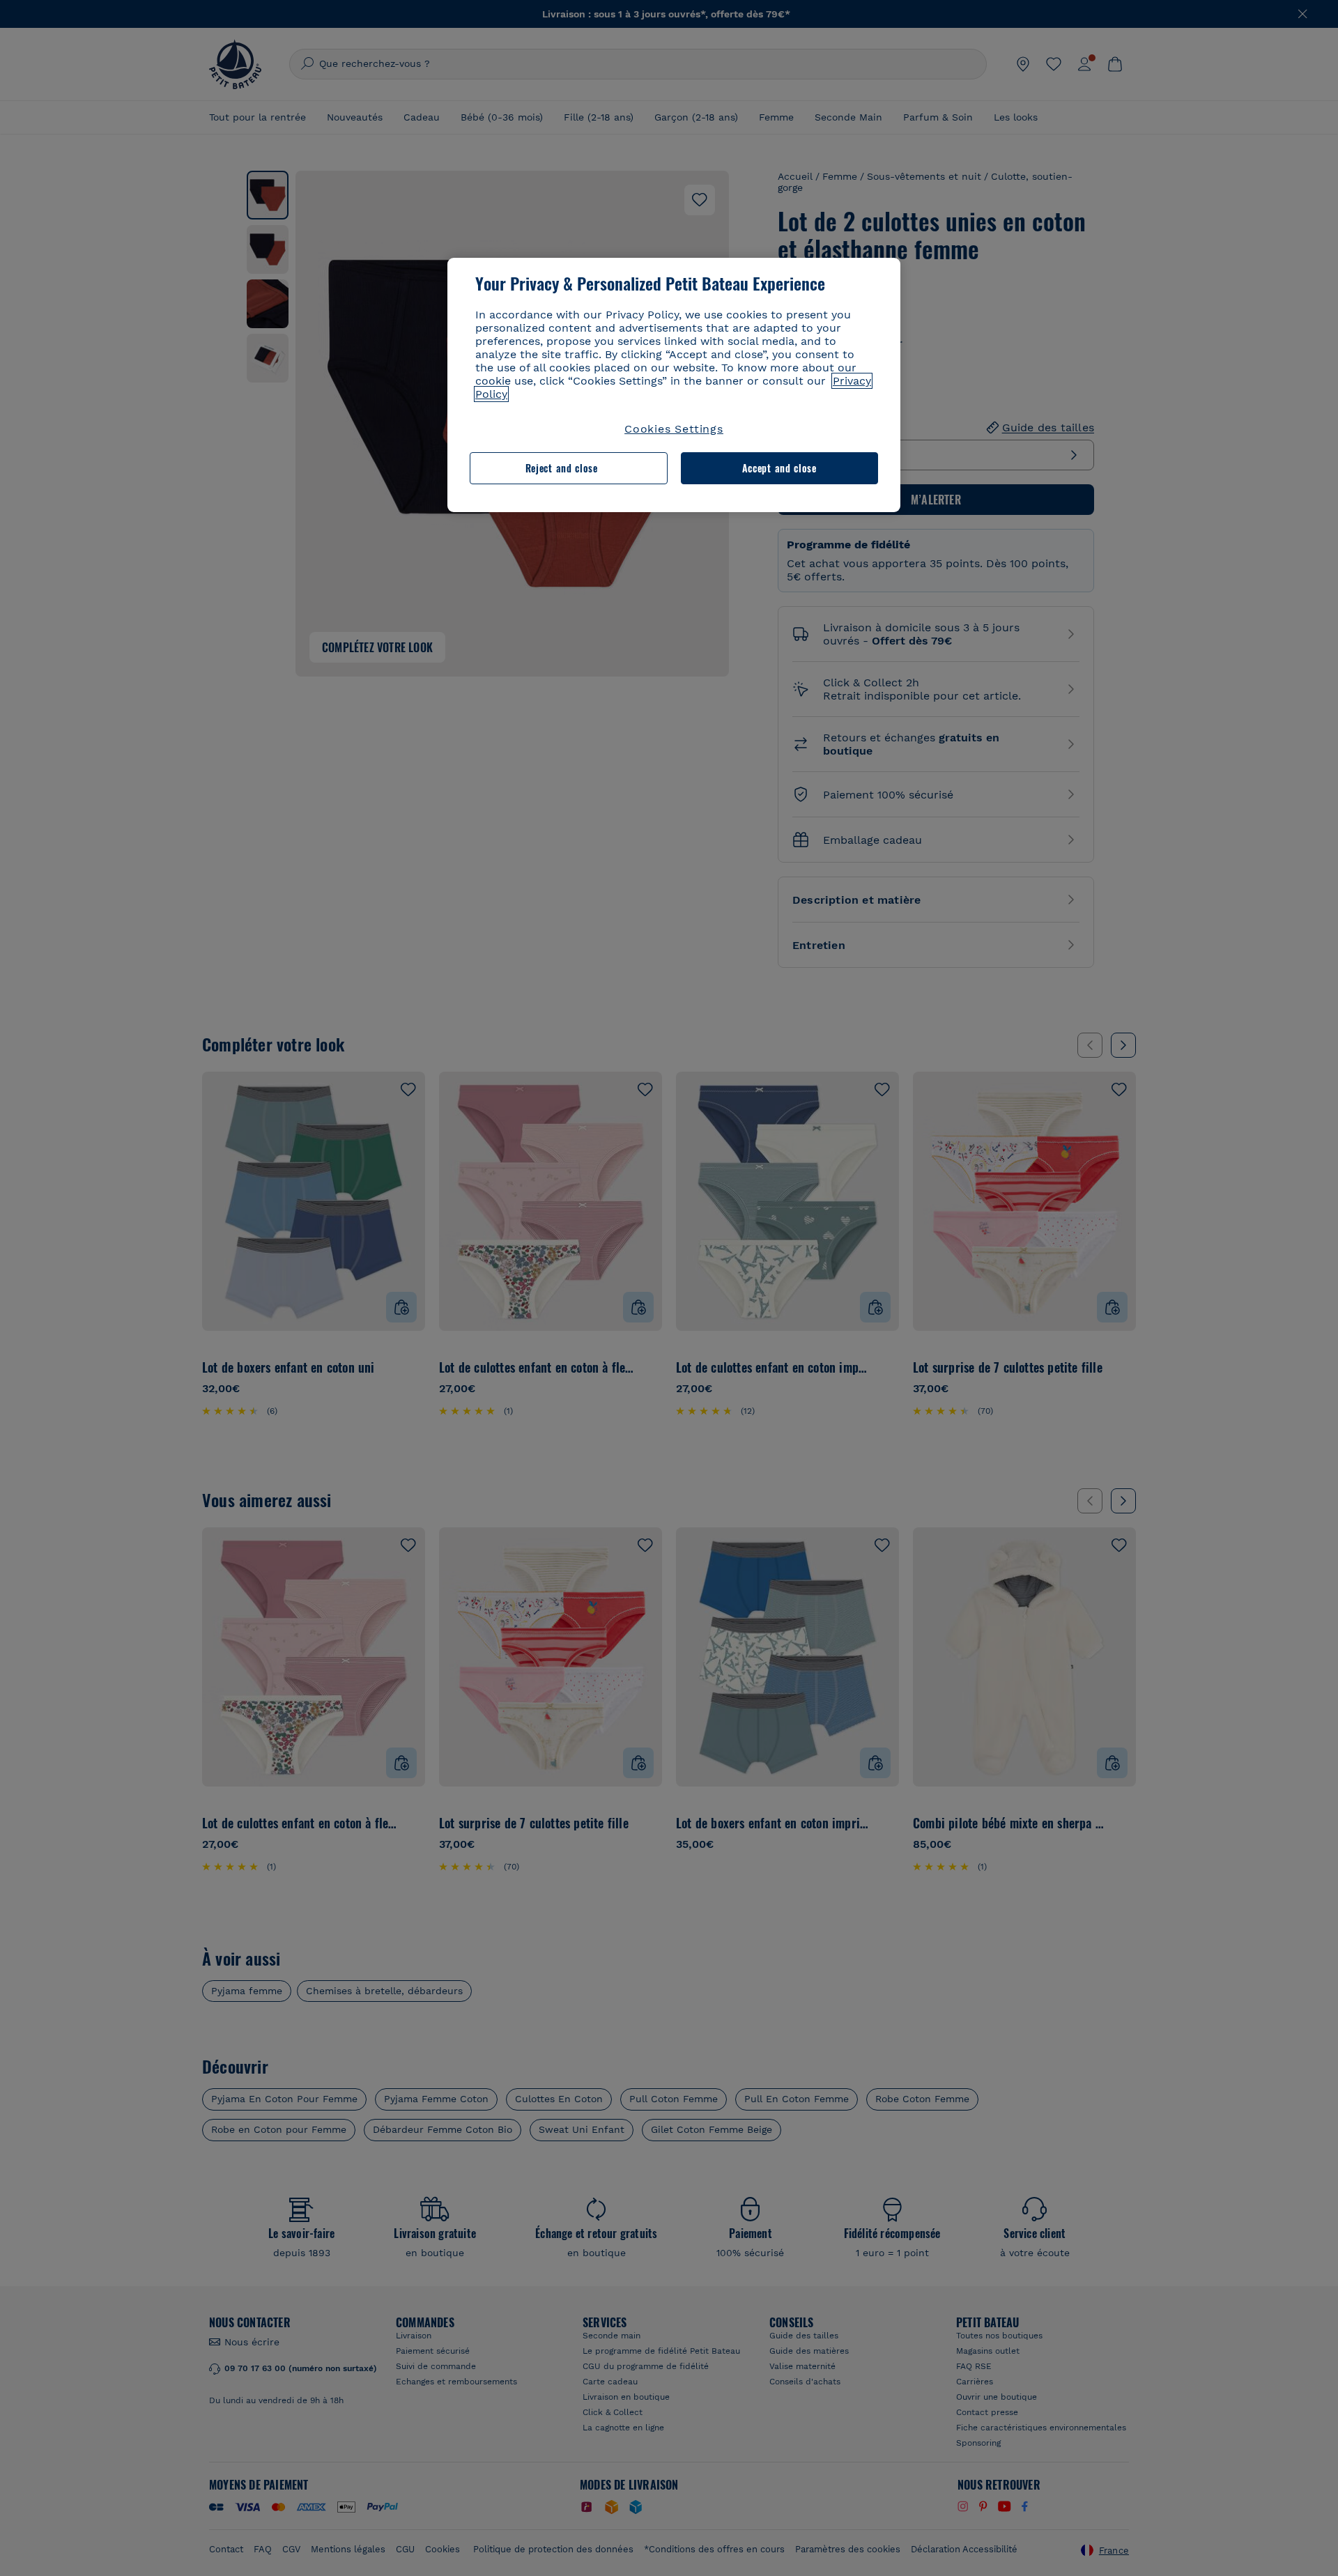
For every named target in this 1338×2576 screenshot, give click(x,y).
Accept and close (779, 468)
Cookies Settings (674, 429)
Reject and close (562, 468)
